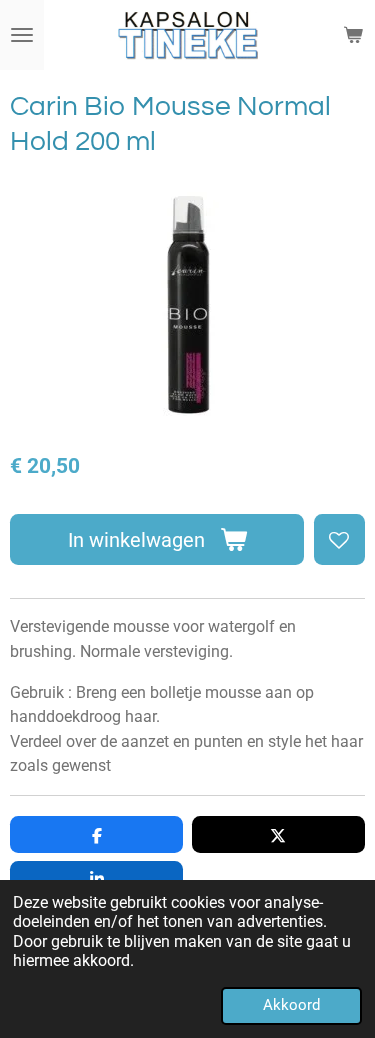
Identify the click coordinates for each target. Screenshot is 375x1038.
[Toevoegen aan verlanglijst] (339, 539)
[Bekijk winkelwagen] (353, 35)
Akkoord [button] (291, 1005)
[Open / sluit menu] (22, 35)
